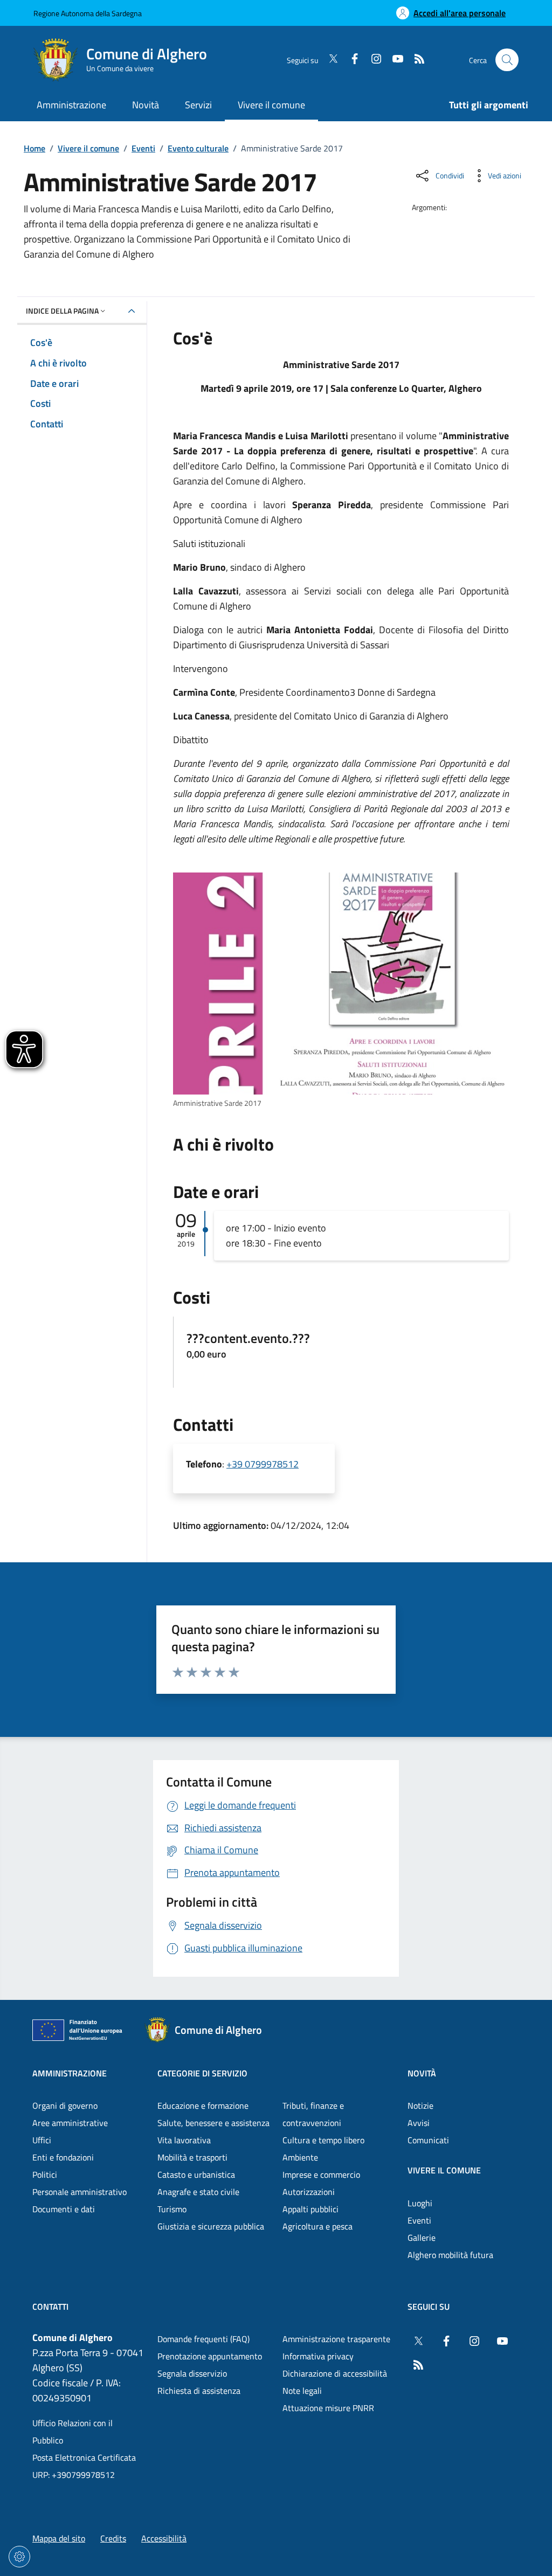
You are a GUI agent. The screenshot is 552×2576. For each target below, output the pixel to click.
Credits (113, 2538)
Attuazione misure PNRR (328, 2408)
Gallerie (422, 2238)
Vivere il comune (88, 148)
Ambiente (300, 2157)
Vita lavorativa (184, 2140)
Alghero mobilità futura (450, 2255)
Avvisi (419, 2123)
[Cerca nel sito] (507, 60)
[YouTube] (394, 60)
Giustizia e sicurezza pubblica (211, 2226)
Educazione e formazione (203, 2106)
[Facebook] (350, 60)
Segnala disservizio (192, 2373)
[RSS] (415, 60)
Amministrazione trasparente (336, 2339)
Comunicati (428, 2140)
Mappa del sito (59, 2538)
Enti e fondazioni (63, 2157)
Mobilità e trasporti (192, 2157)
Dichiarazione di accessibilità (335, 2373)
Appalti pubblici (310, 2209)
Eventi (143, 148)
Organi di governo (65, 2106)
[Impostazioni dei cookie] (19, 2557)
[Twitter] (329, 60)
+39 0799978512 (263, 1464)
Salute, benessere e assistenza (213, 2123)
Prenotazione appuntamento (210, 2356)
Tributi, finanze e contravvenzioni (313, 2114)
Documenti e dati (64, 2209)
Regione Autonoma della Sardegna (88, 13)
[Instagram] (372, 60)
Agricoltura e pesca (318, 2226)
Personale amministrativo (80, 2192)
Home (34, 148)
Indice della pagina (62, 311)
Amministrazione (70, 2073)
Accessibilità (164, 2538)
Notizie (420, 2106)
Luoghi (420, 2203)
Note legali (302, 2391)
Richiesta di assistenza (199, 2391)
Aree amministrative (70, 2123)
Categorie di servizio (202, 2073)
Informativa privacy (318, 2356)
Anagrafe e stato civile (198, 2192)
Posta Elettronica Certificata (84, 2457)
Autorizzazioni (309, 2192)
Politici (45, 2175)
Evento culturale (198, 148)
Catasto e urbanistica (196, 2175)
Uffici (42, 2140)
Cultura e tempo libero (323, 2140)
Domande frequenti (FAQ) (203, 2339)
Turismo (172, 2209)
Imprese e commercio (321, 2175)
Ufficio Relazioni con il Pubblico (73, 2432)
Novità (422, 2073)
